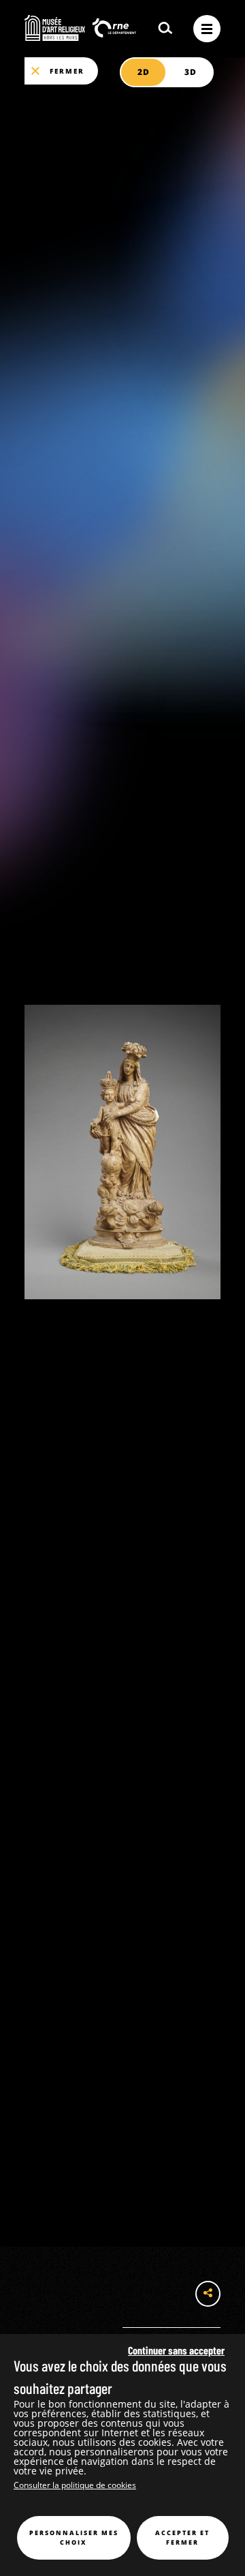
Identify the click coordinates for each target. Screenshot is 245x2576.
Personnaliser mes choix (74, 2537)
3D (190, 72)
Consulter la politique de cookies (75, 2485)
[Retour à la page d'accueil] (55, 28)
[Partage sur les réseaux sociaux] (208, 2294)
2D (143, 72)
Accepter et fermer (182, 2537)
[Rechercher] (165, 29)
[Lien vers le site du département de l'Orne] (114, 29)
